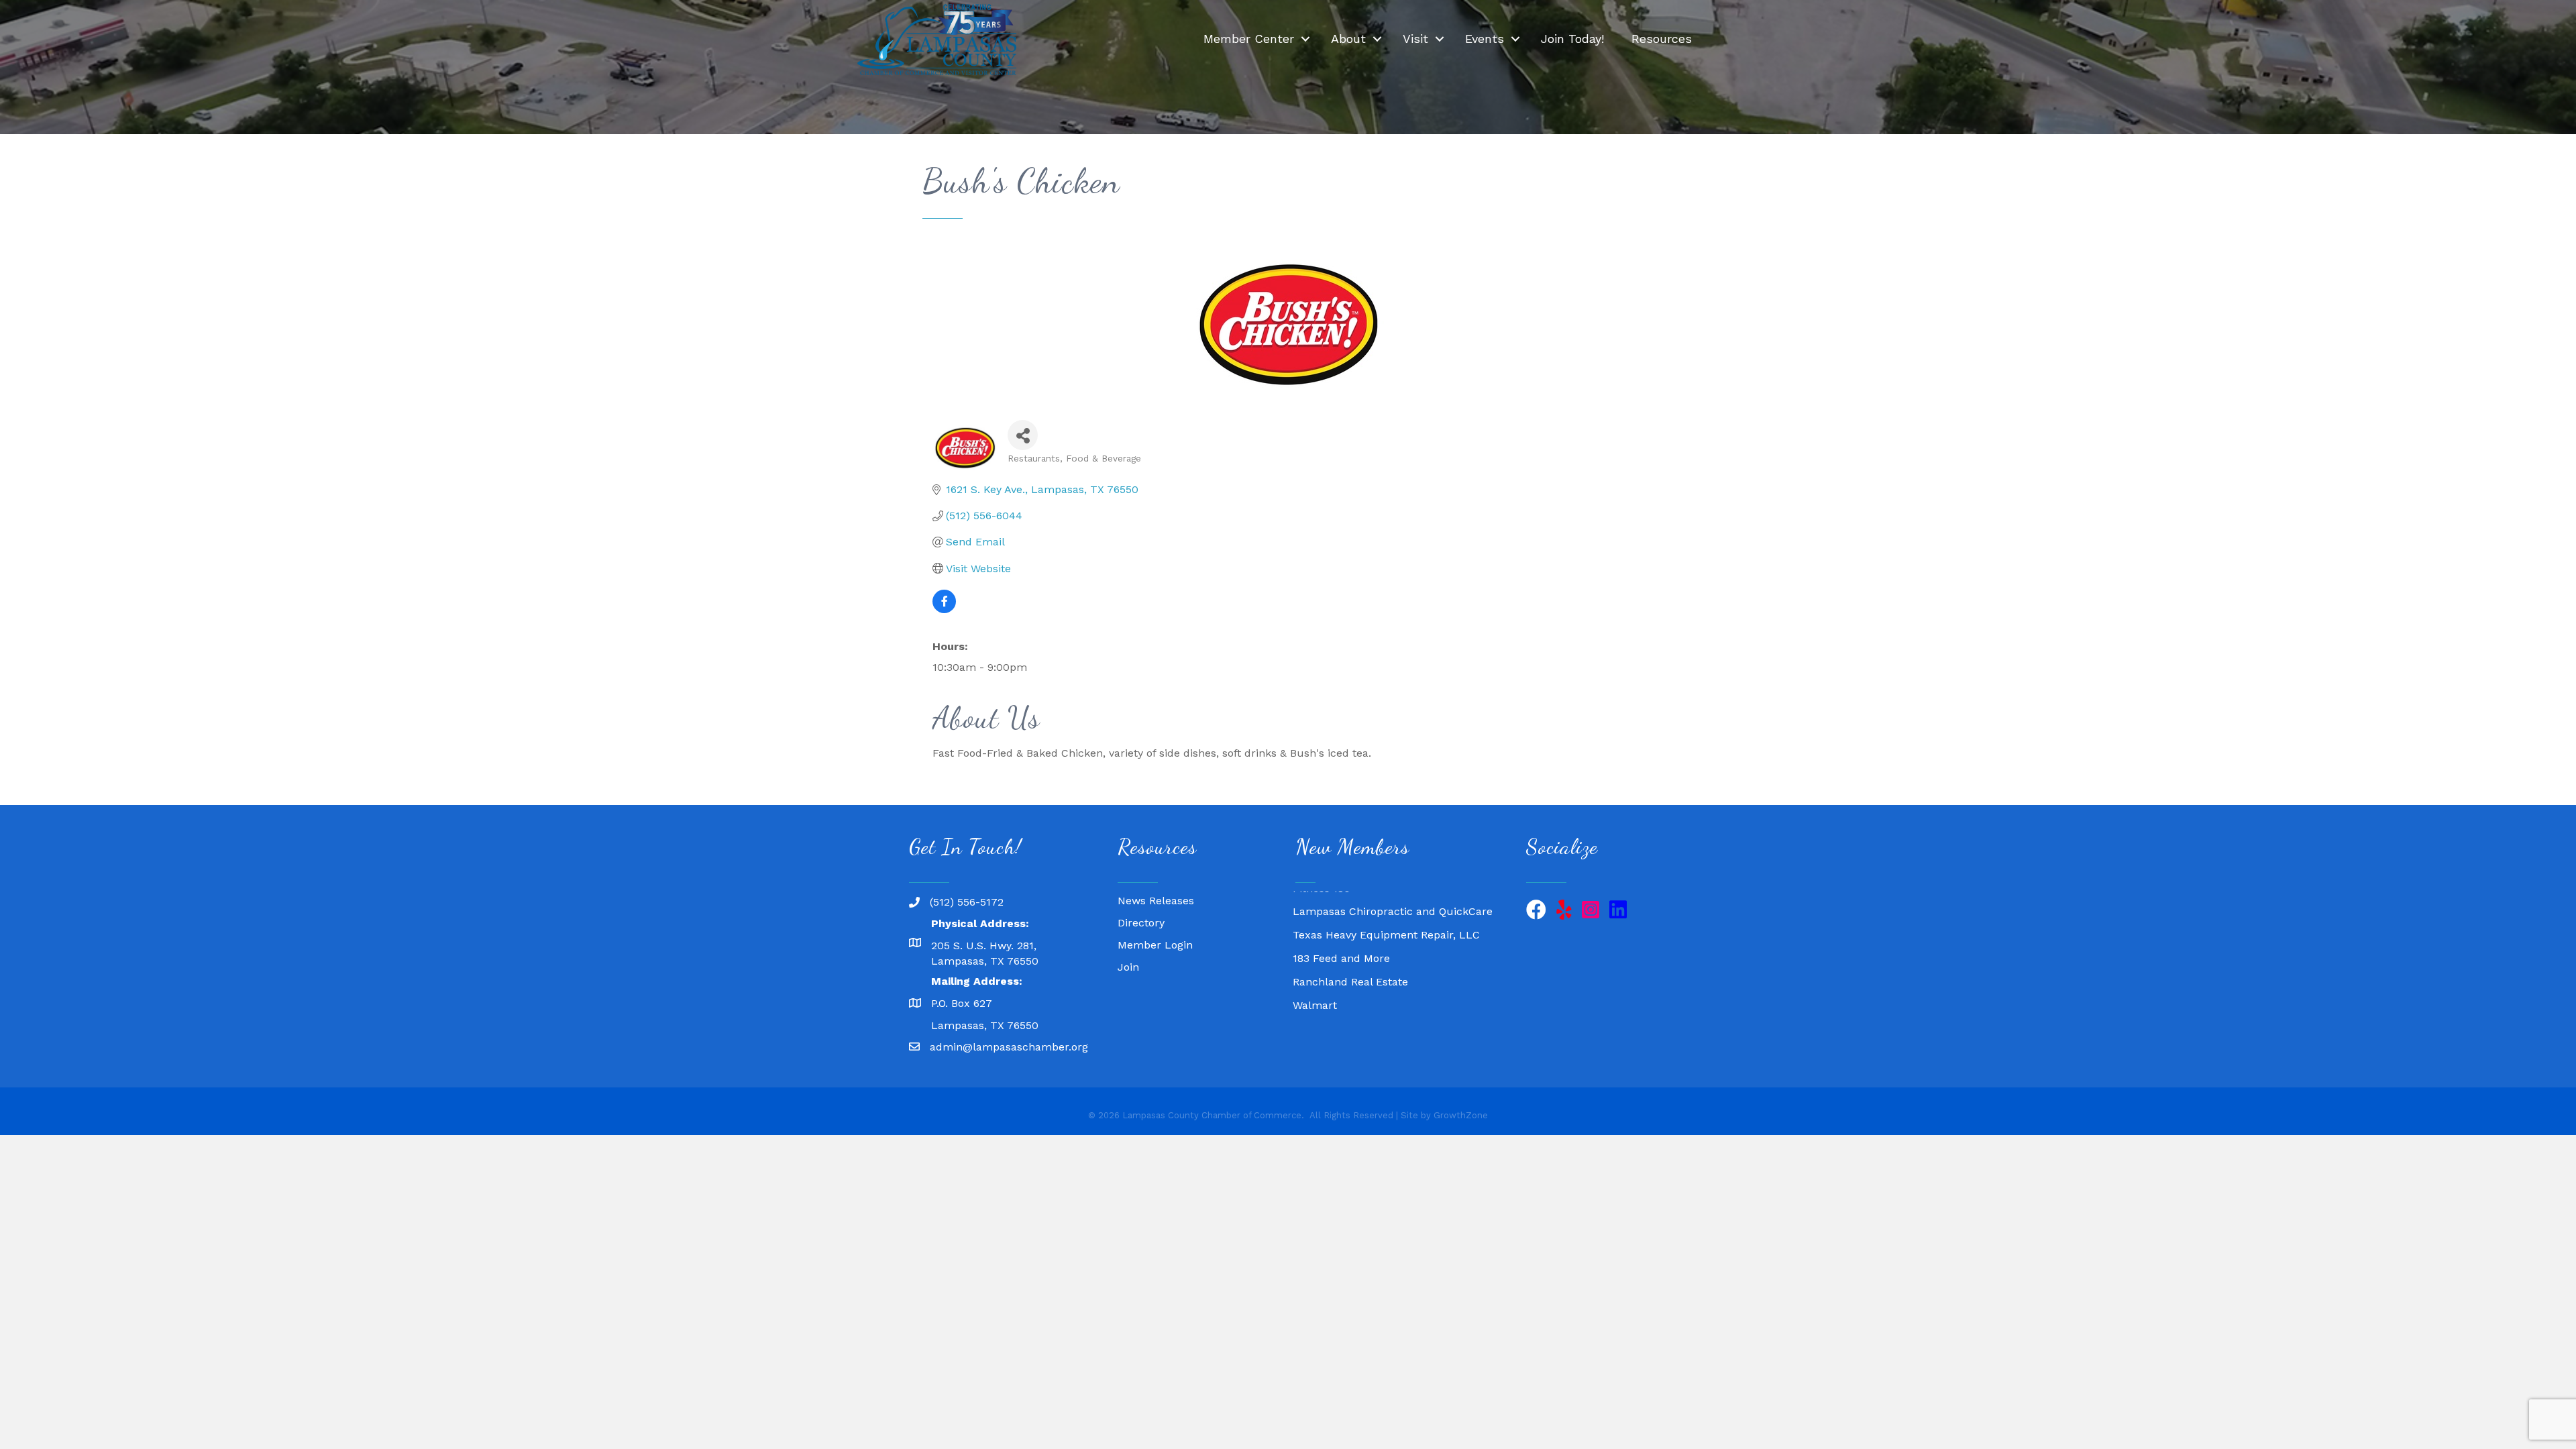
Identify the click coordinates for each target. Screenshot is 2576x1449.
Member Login (1155, 945)
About (1348, 39)
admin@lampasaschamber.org (1009, 1047)
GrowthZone (1461, 1115)
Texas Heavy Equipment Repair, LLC (1386, 909)
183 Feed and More (1341, 933)
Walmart (1315, 980)
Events (1485, 39)
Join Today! (1572, 39)
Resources (1662, 39)
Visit (1415, 39)
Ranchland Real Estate (1350, 956)
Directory (1141, 923)
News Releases (1156, 901)
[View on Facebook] (944, 609)
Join (1128, 967)
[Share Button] (1023, 435)
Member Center (1249, 39)
